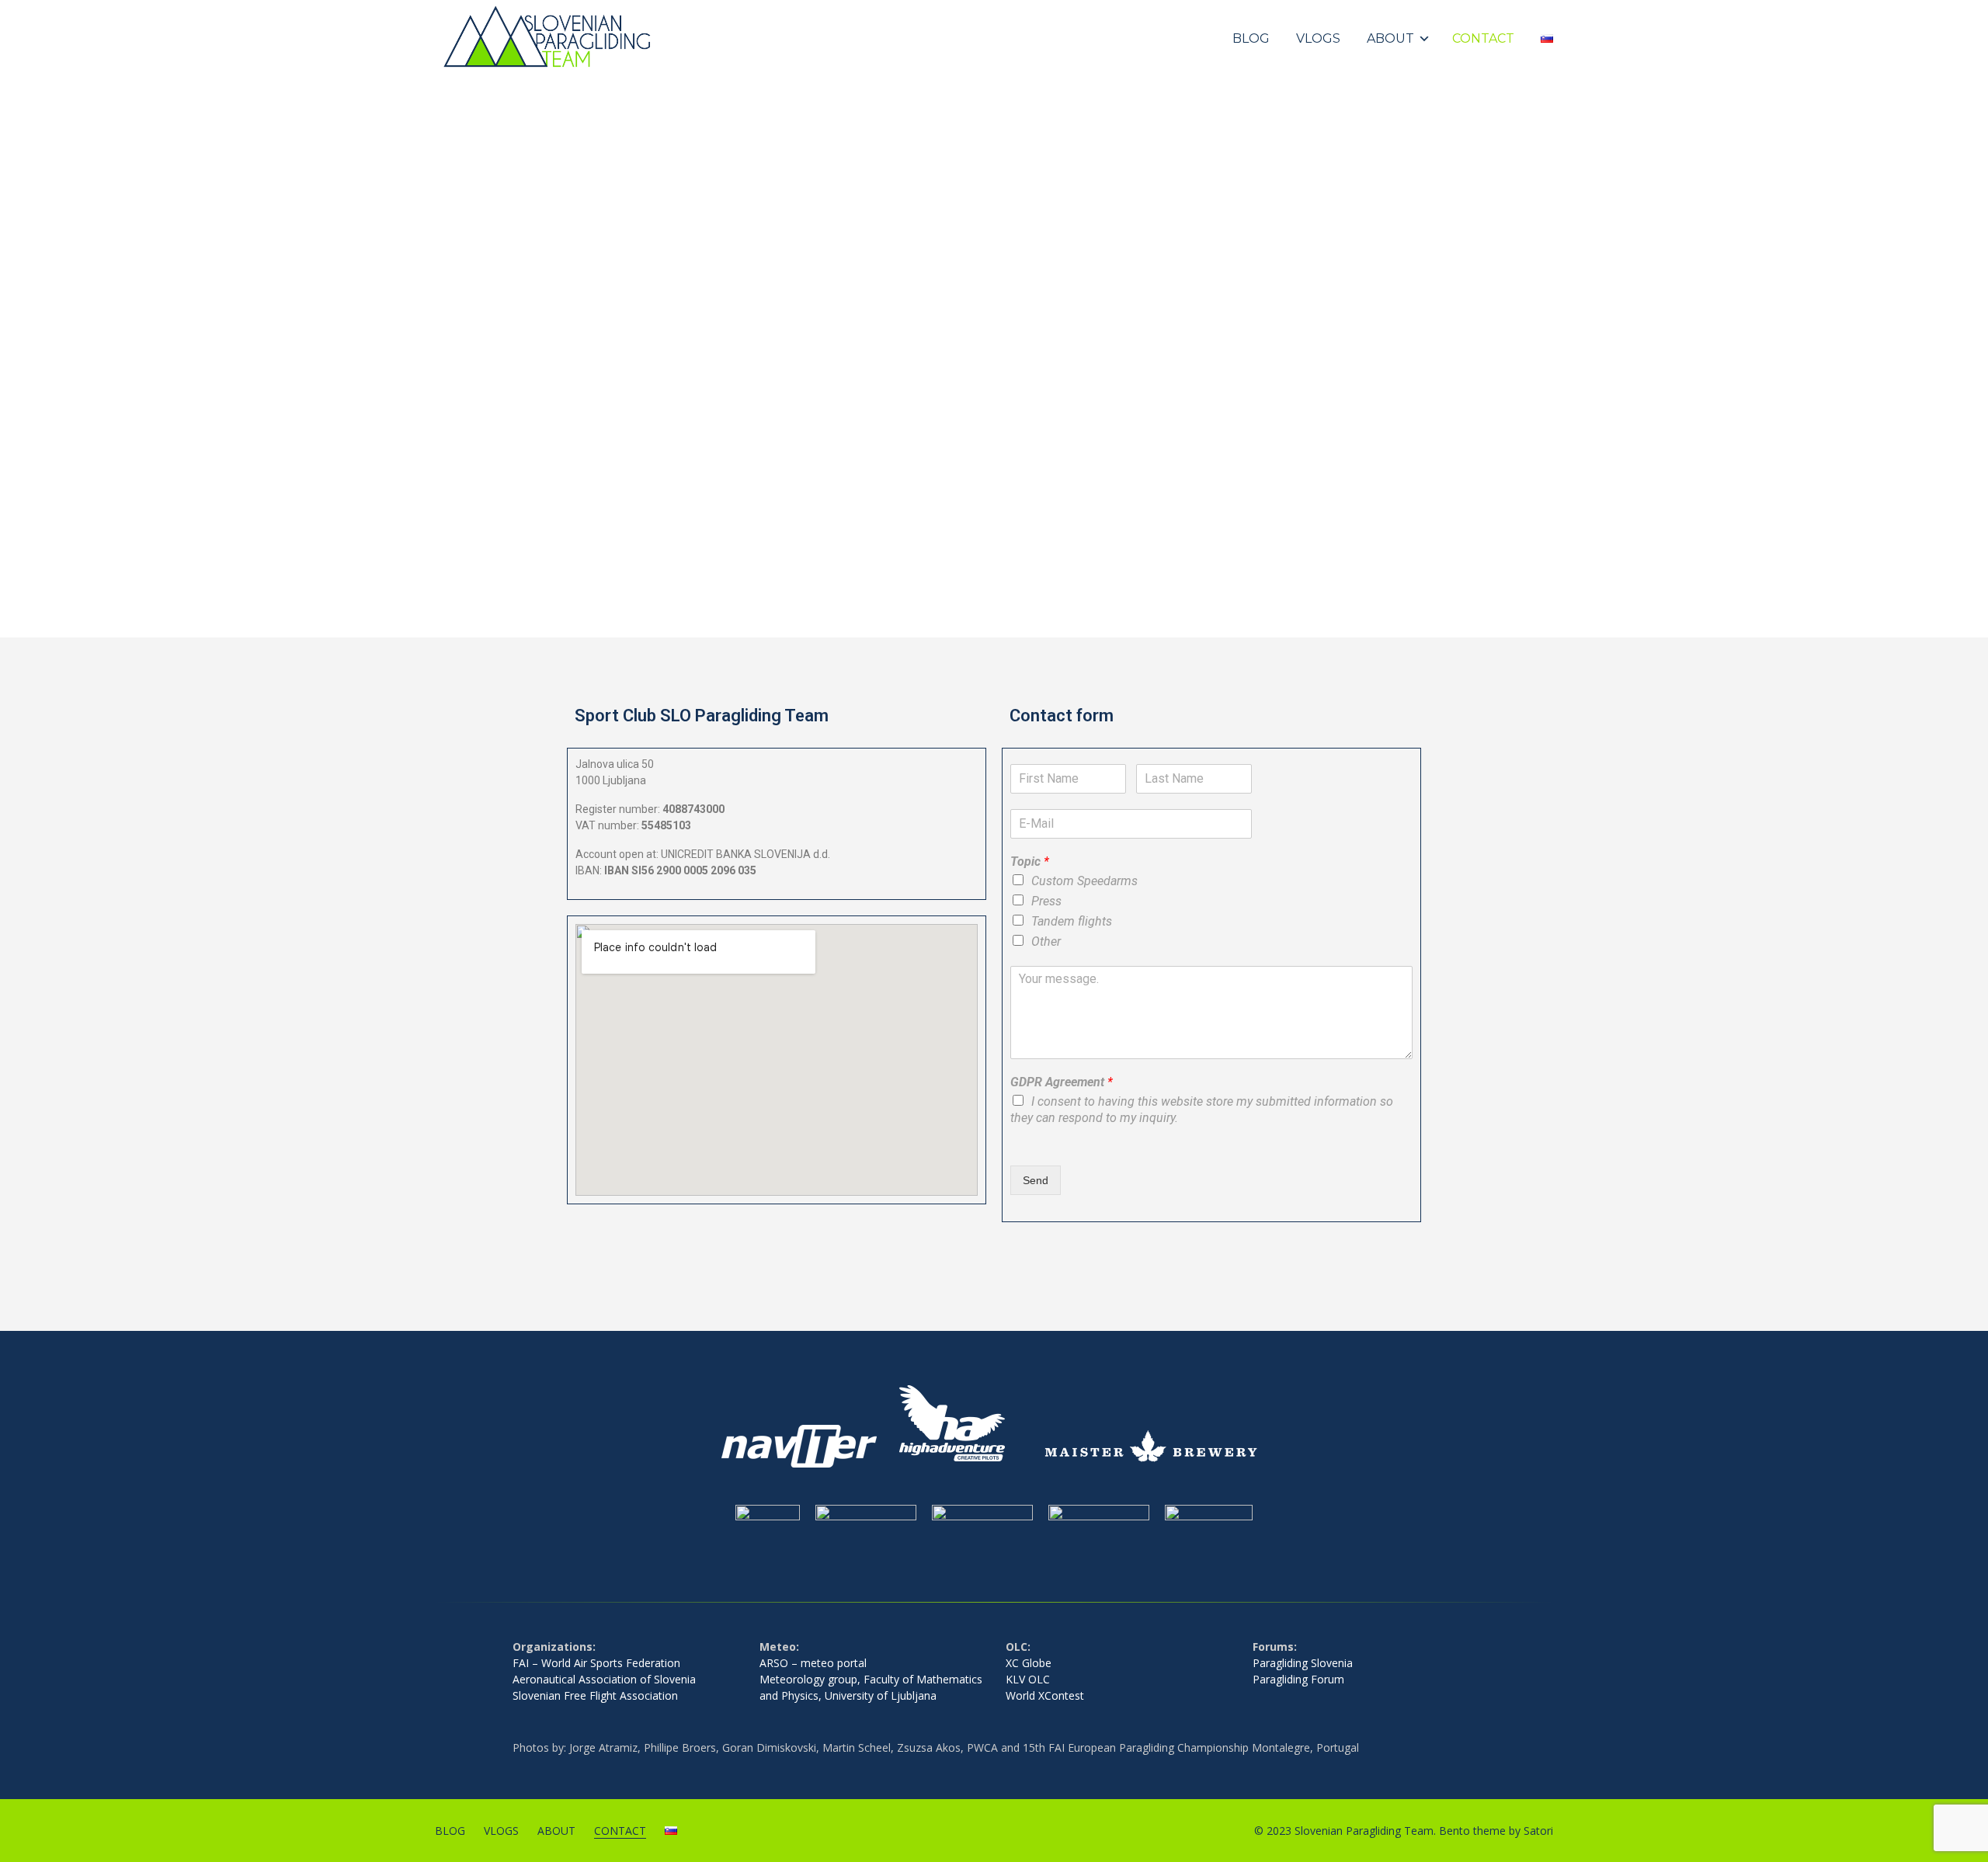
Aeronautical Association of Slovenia (604, 1679)
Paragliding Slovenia (1303, 1663)
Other (1046, 941)
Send (1036, 1180)
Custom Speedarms (1084, 881)
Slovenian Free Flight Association (595, 1695)
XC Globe (1029, 1663)
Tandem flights (1072, 921)
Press (1046, 901)
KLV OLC (1028, 1679)
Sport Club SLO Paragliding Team (702, 716)
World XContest (1045, 1695)
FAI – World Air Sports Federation (596, 1663)
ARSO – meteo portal (813, 1663)
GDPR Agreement (1062, 1082)
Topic (1030, 862)
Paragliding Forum (1298, 1679)
